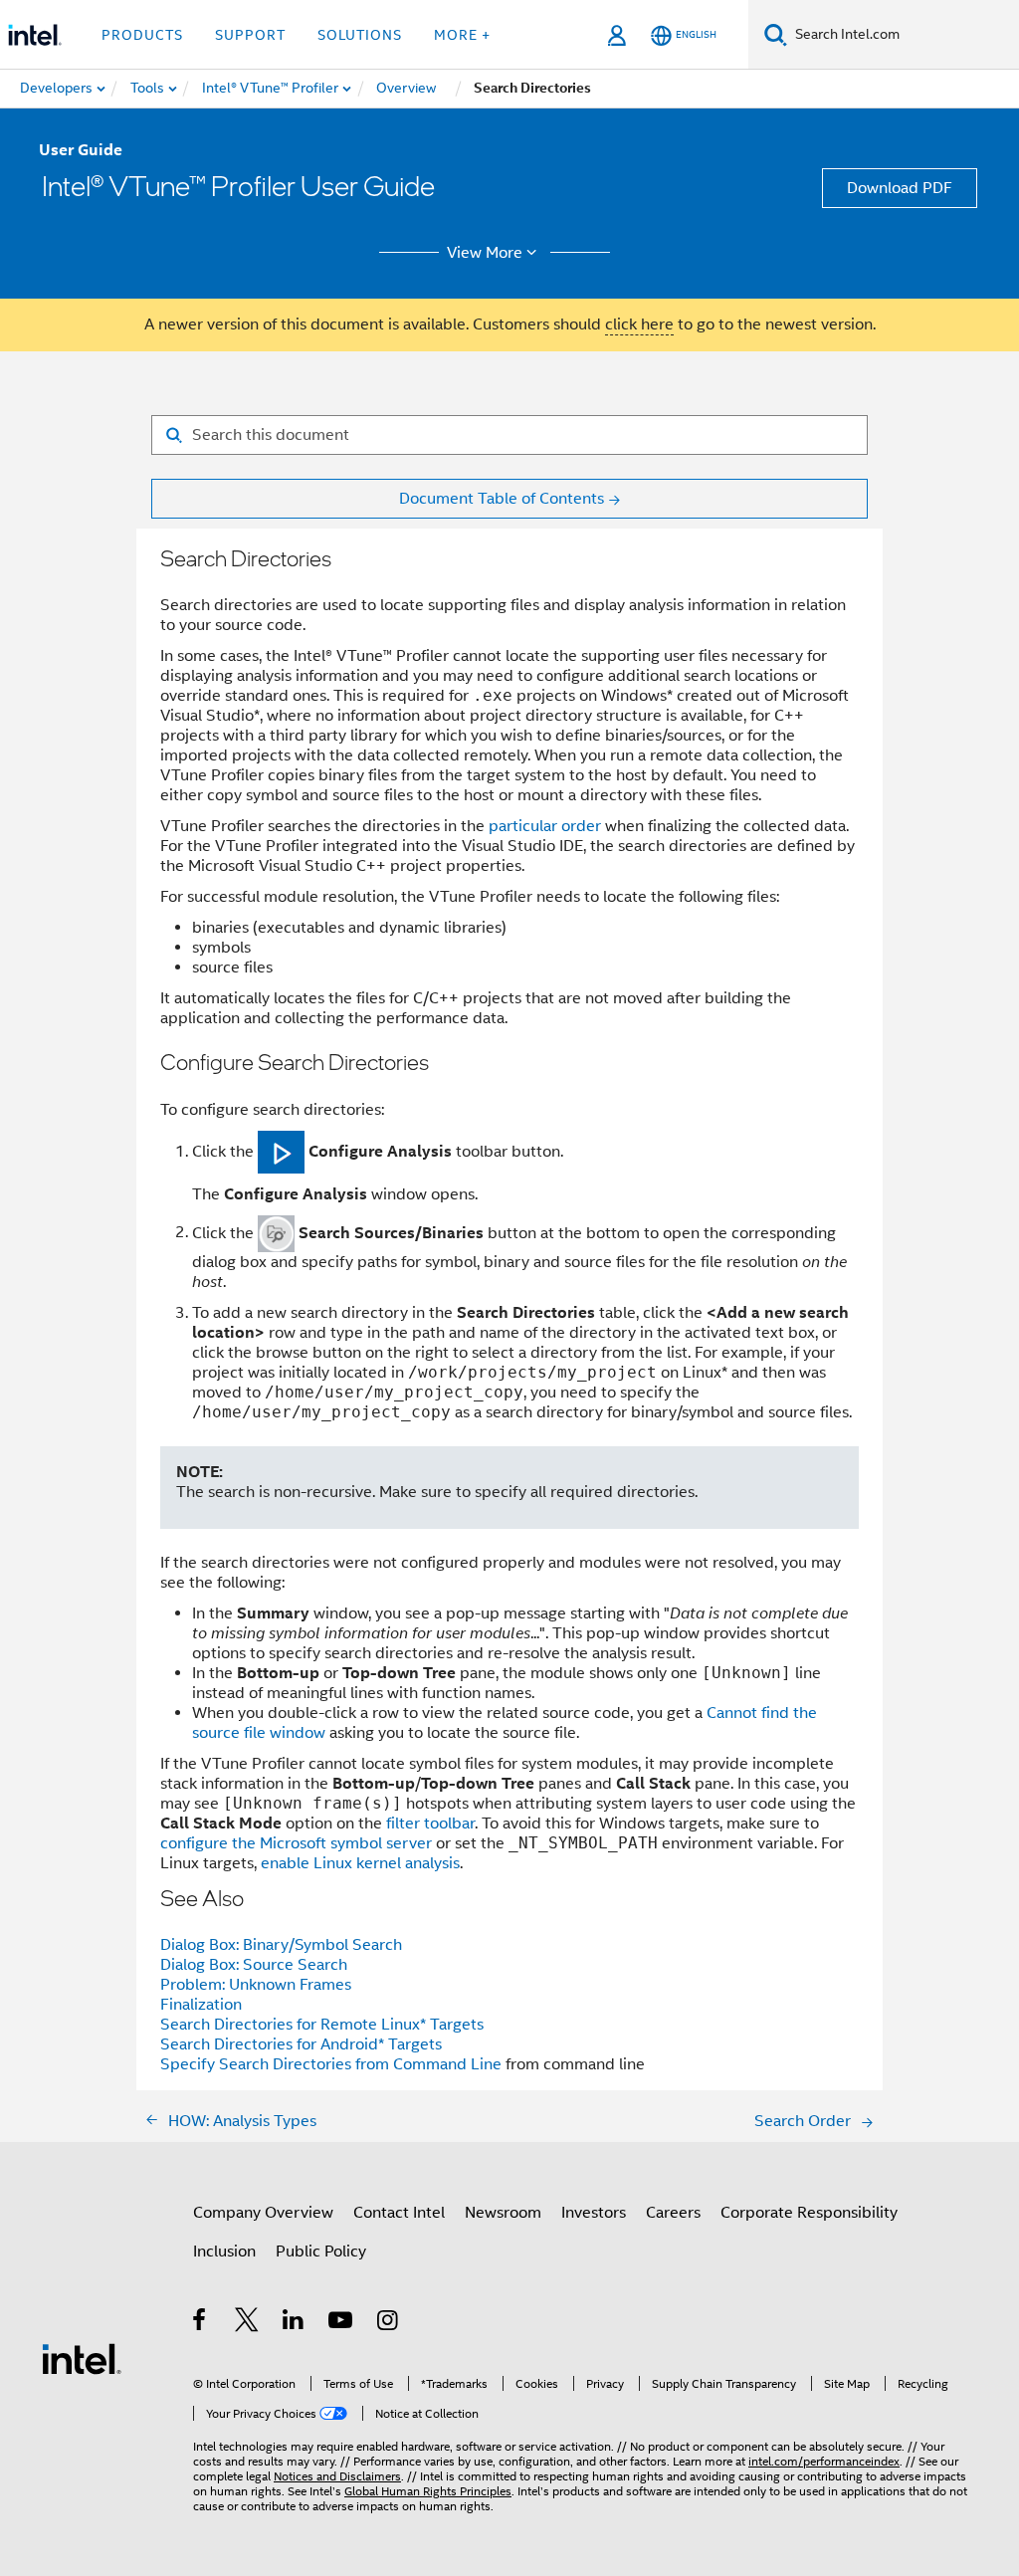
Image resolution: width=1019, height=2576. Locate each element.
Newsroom (503, 2213)
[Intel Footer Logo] (82, 2358)
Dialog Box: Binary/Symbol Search (281, 1945)
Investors (594, 2213)
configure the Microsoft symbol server (296, 1843)
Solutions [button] (360, 35)
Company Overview (263, 2213)
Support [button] (250, 35)
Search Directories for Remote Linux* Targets (322, 2025)
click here (639, 324)
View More (485, 253)
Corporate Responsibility (809, 2213)
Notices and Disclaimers (337, 2476)
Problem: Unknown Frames (256, 1985)
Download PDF (900, 188)
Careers (673, 2213)
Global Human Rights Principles (428, 2491)
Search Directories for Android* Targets (301, 2044)
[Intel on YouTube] (342, 2323)
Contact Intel (399, 2213)
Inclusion (224, 2252)
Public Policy (321, 2252)
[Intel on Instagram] (389, 2323)
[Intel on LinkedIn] (294, 2323)
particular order (545, 826)
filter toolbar (430, 1824)
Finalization (201, 2005)
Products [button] (142, 35)
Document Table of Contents (502, 499)
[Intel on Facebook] (201, 2323)
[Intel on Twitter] (247, 2323)
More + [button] (462, 35)
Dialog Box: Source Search (254, 1965)
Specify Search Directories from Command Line (331, 2064)
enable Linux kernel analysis (360, 1863)
